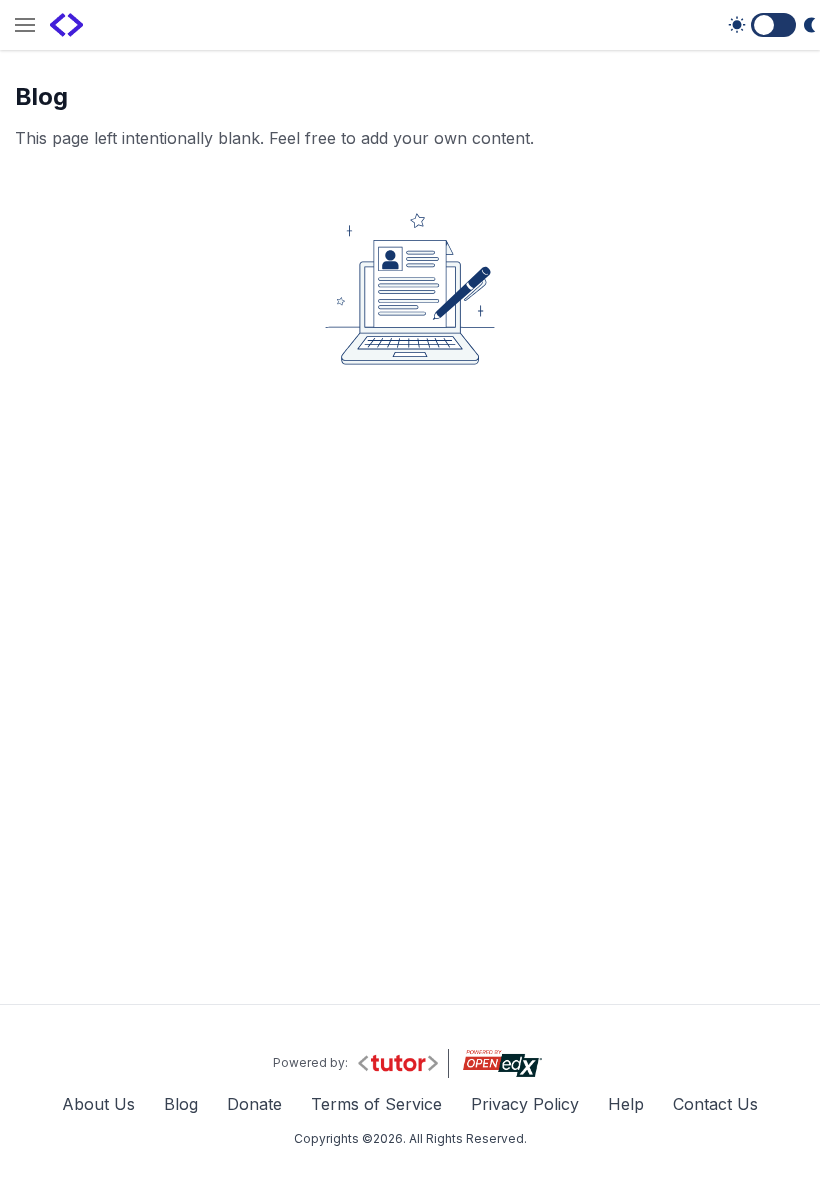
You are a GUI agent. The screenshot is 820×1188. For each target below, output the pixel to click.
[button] (25, 26)
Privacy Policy (525, 1104)
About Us (98, 1104)
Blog (181, 1104)
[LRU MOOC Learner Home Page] (66, 25)
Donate (254, 1104)
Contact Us (715, 1104)
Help (626, 1104)
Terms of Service (376, 1104)
